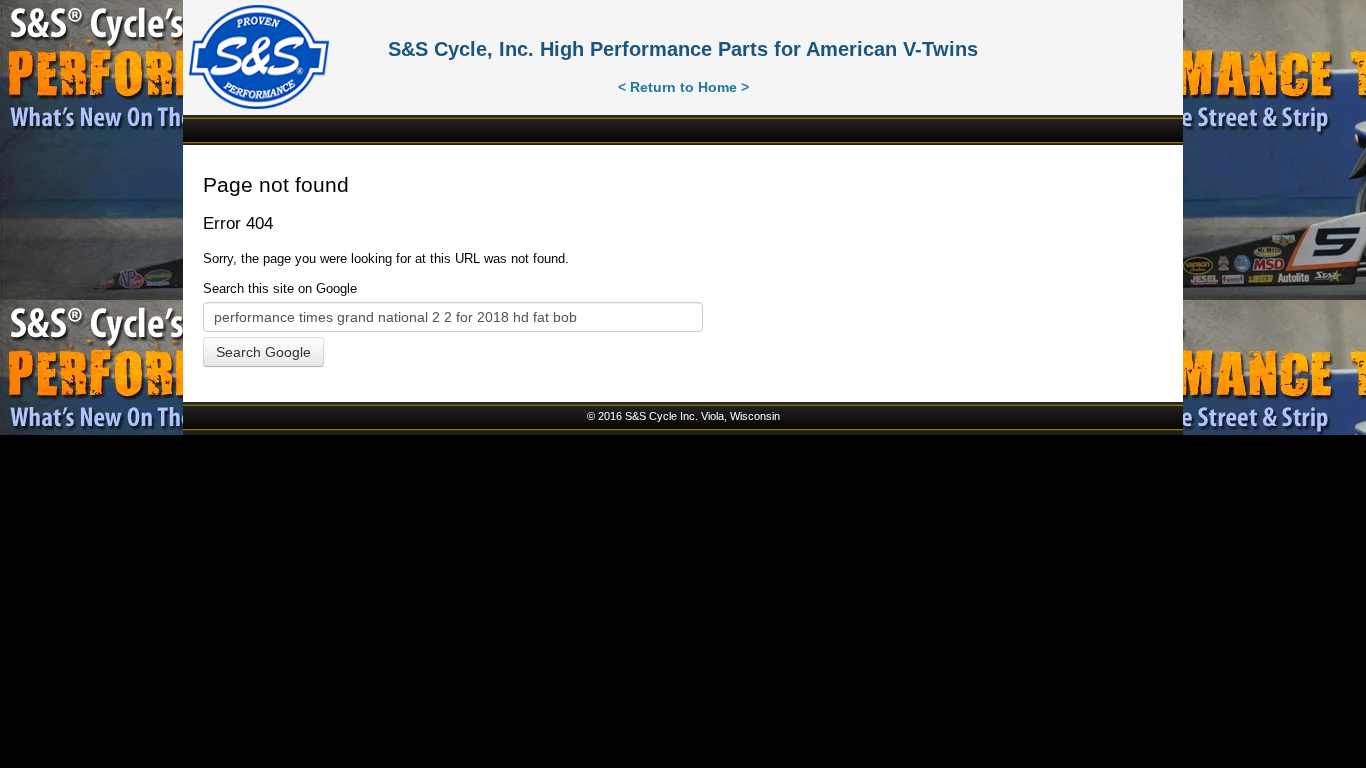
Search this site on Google (280, 288)
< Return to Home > (683, 87)
